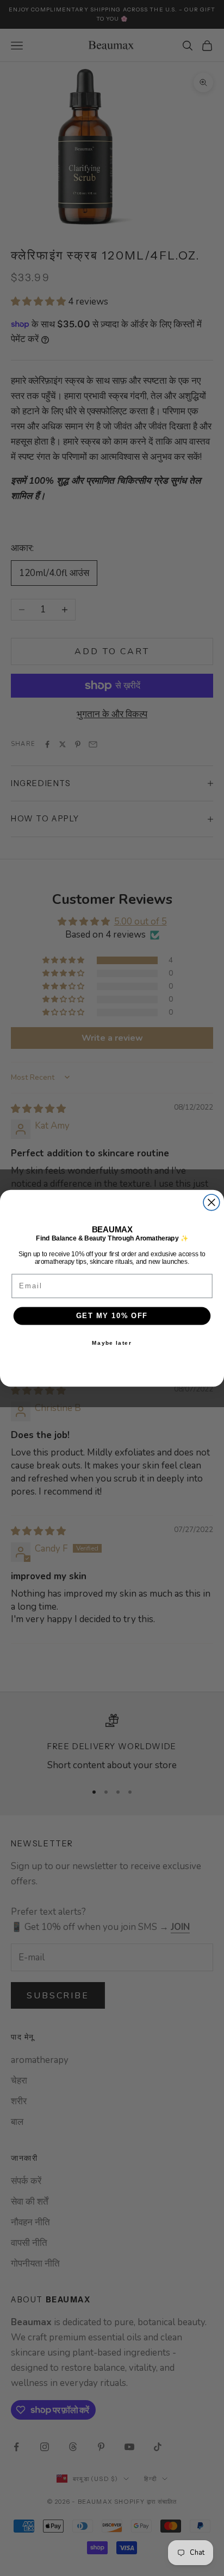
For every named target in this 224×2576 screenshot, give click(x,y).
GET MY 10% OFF (112, 1315)
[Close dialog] (211, 1202)
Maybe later (112, 1343)
